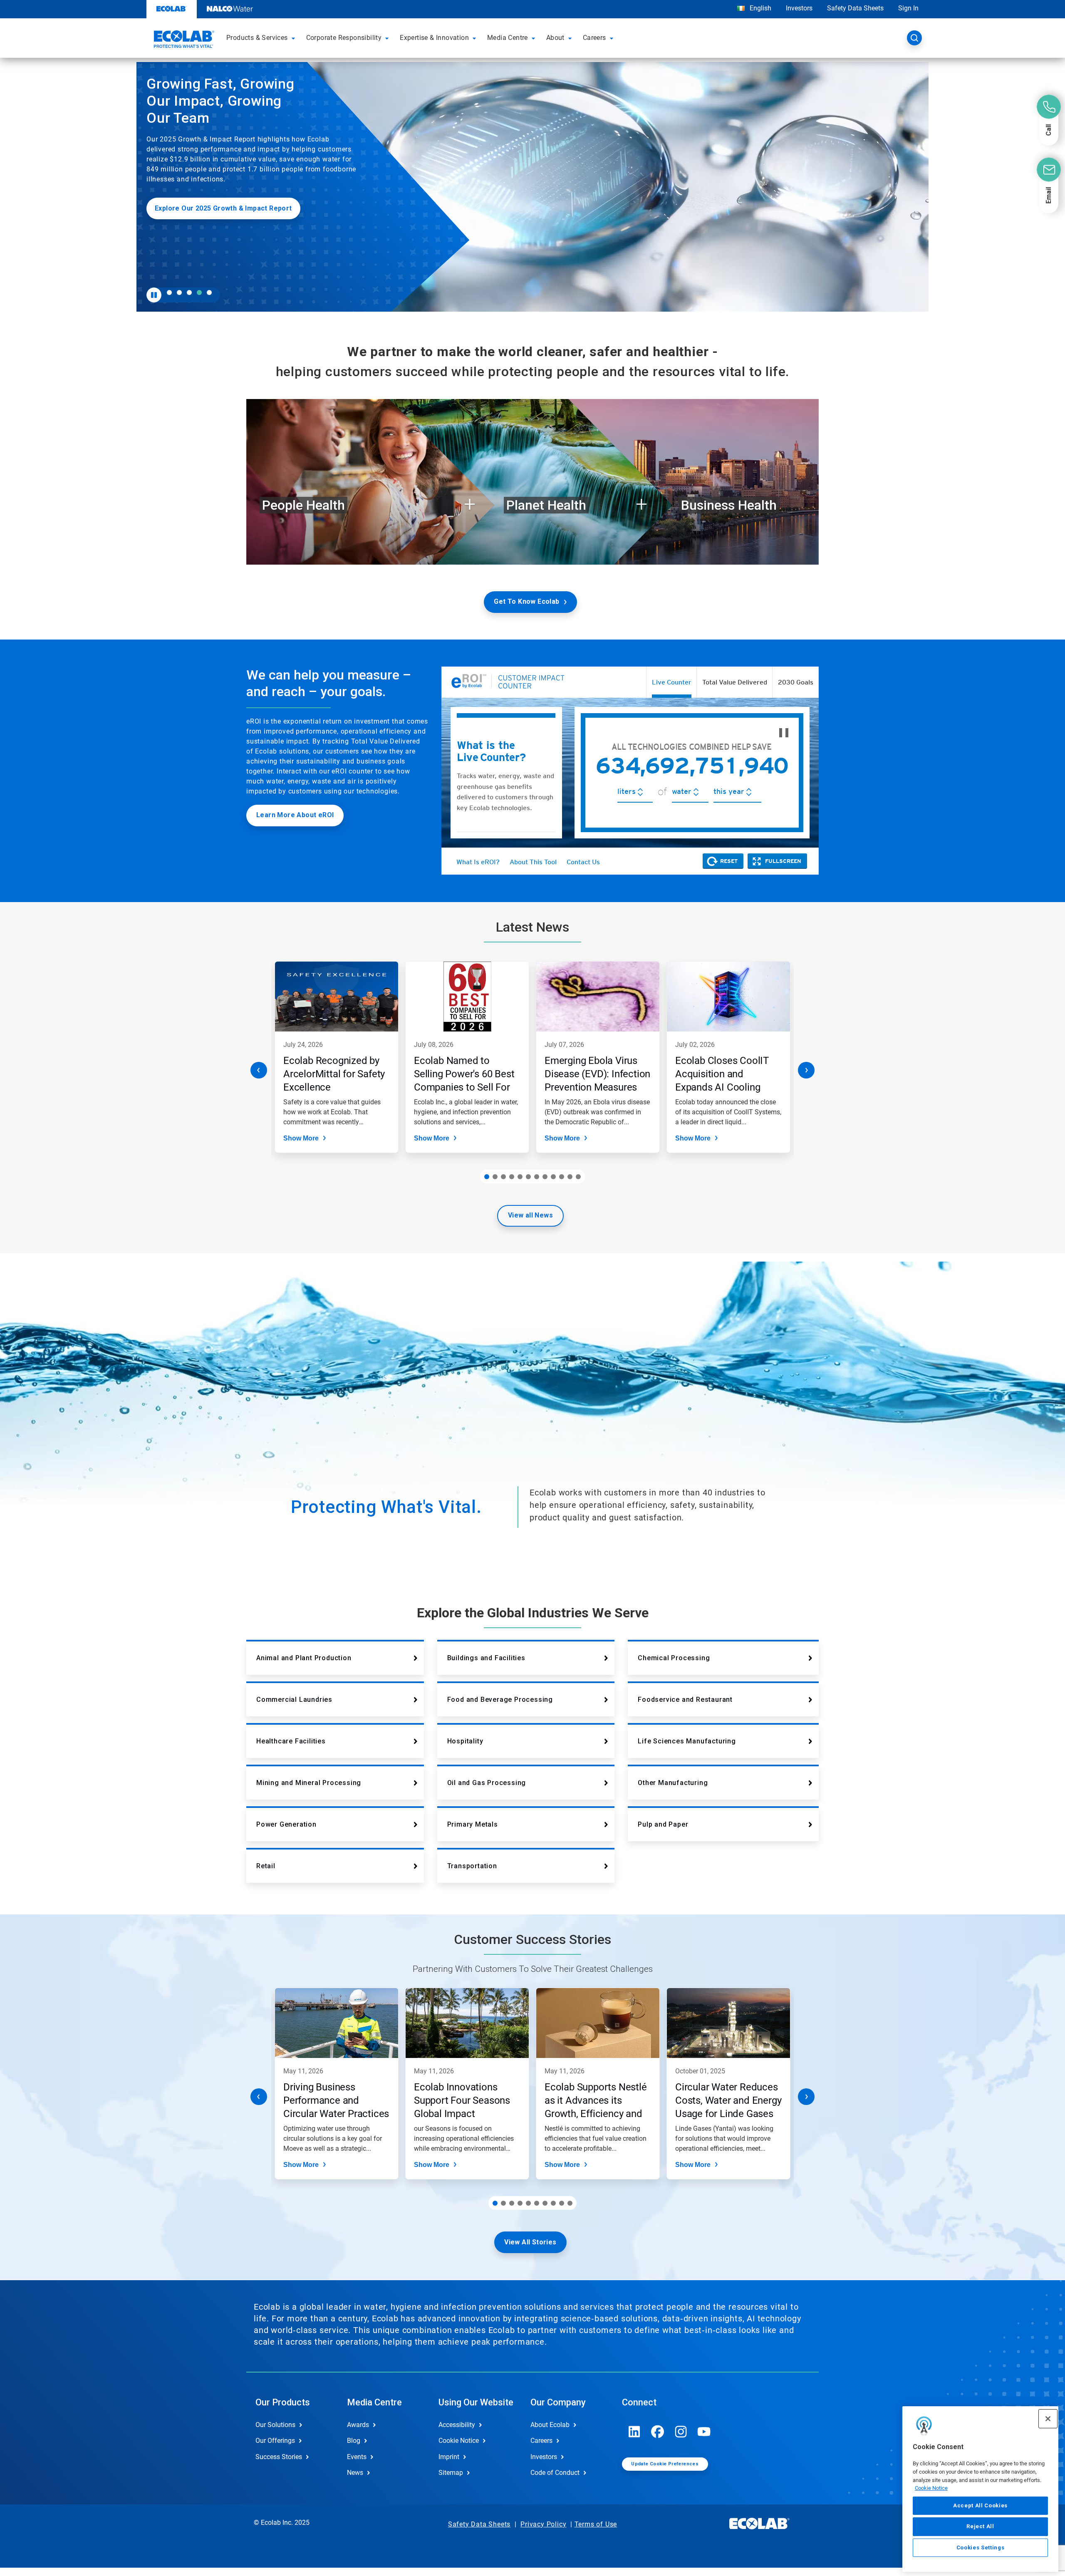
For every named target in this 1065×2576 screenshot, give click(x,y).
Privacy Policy (543, 2524)
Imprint (449, 2457)
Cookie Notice (931, 2488)
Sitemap (451, 2473)
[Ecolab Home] (183, 40)
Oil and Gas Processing (487, 1783)
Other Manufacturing (673, 1783)
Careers (541, 2441)
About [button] (555, 38)
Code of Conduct (555, 2473)
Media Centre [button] (508, 38)
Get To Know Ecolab (526, 601)
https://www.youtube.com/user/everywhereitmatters (704, 2432)
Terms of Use (596, 2524)
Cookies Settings (981, 2547)
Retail (266, 1866)
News (355, 2473)
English (760, 8)
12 (578, 1177)
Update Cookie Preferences (665, 2464)
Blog (354, 2441)
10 (562, 1177)
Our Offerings (275, 2441)
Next (806, 1070)
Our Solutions (275, 2425)
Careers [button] (594, 38)
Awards (358, 2425)
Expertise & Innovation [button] (434, 38)
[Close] (1048, 2419)
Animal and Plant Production (304, 1658)
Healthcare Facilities (291, 1741)
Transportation (472, 1866)
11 (570, 1177)
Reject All (980, 2526)
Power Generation (286, 1824)
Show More (301, 1138)
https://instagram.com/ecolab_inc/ (681, 2432)
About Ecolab (550, 2425)
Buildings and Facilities (486, 1658)
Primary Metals (473, 1824)
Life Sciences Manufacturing (687, 1741)
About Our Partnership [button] (193, 262)
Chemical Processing (674, 1658)
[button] (295, 38)
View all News (530, 1215)
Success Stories (279, 2457)
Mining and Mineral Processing (309, 1783)
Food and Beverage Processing (500, 1700)
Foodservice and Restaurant (685, 1700)
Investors (799, 8)
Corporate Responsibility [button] (344, 38)
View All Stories (530, 2242)
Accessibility (457, 2425)
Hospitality (465, 1741)
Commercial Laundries (294, 1700)
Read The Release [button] (185, 232)
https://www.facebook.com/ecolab (658, 2432)
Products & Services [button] (257, 38)
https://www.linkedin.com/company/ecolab (634, 2432)
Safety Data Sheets (855, 8)
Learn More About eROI (295, 815)
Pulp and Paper (663, 1824)
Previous (259, 1070)
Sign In (908, 8)
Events (357, 2457)
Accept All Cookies (980, 2505)
